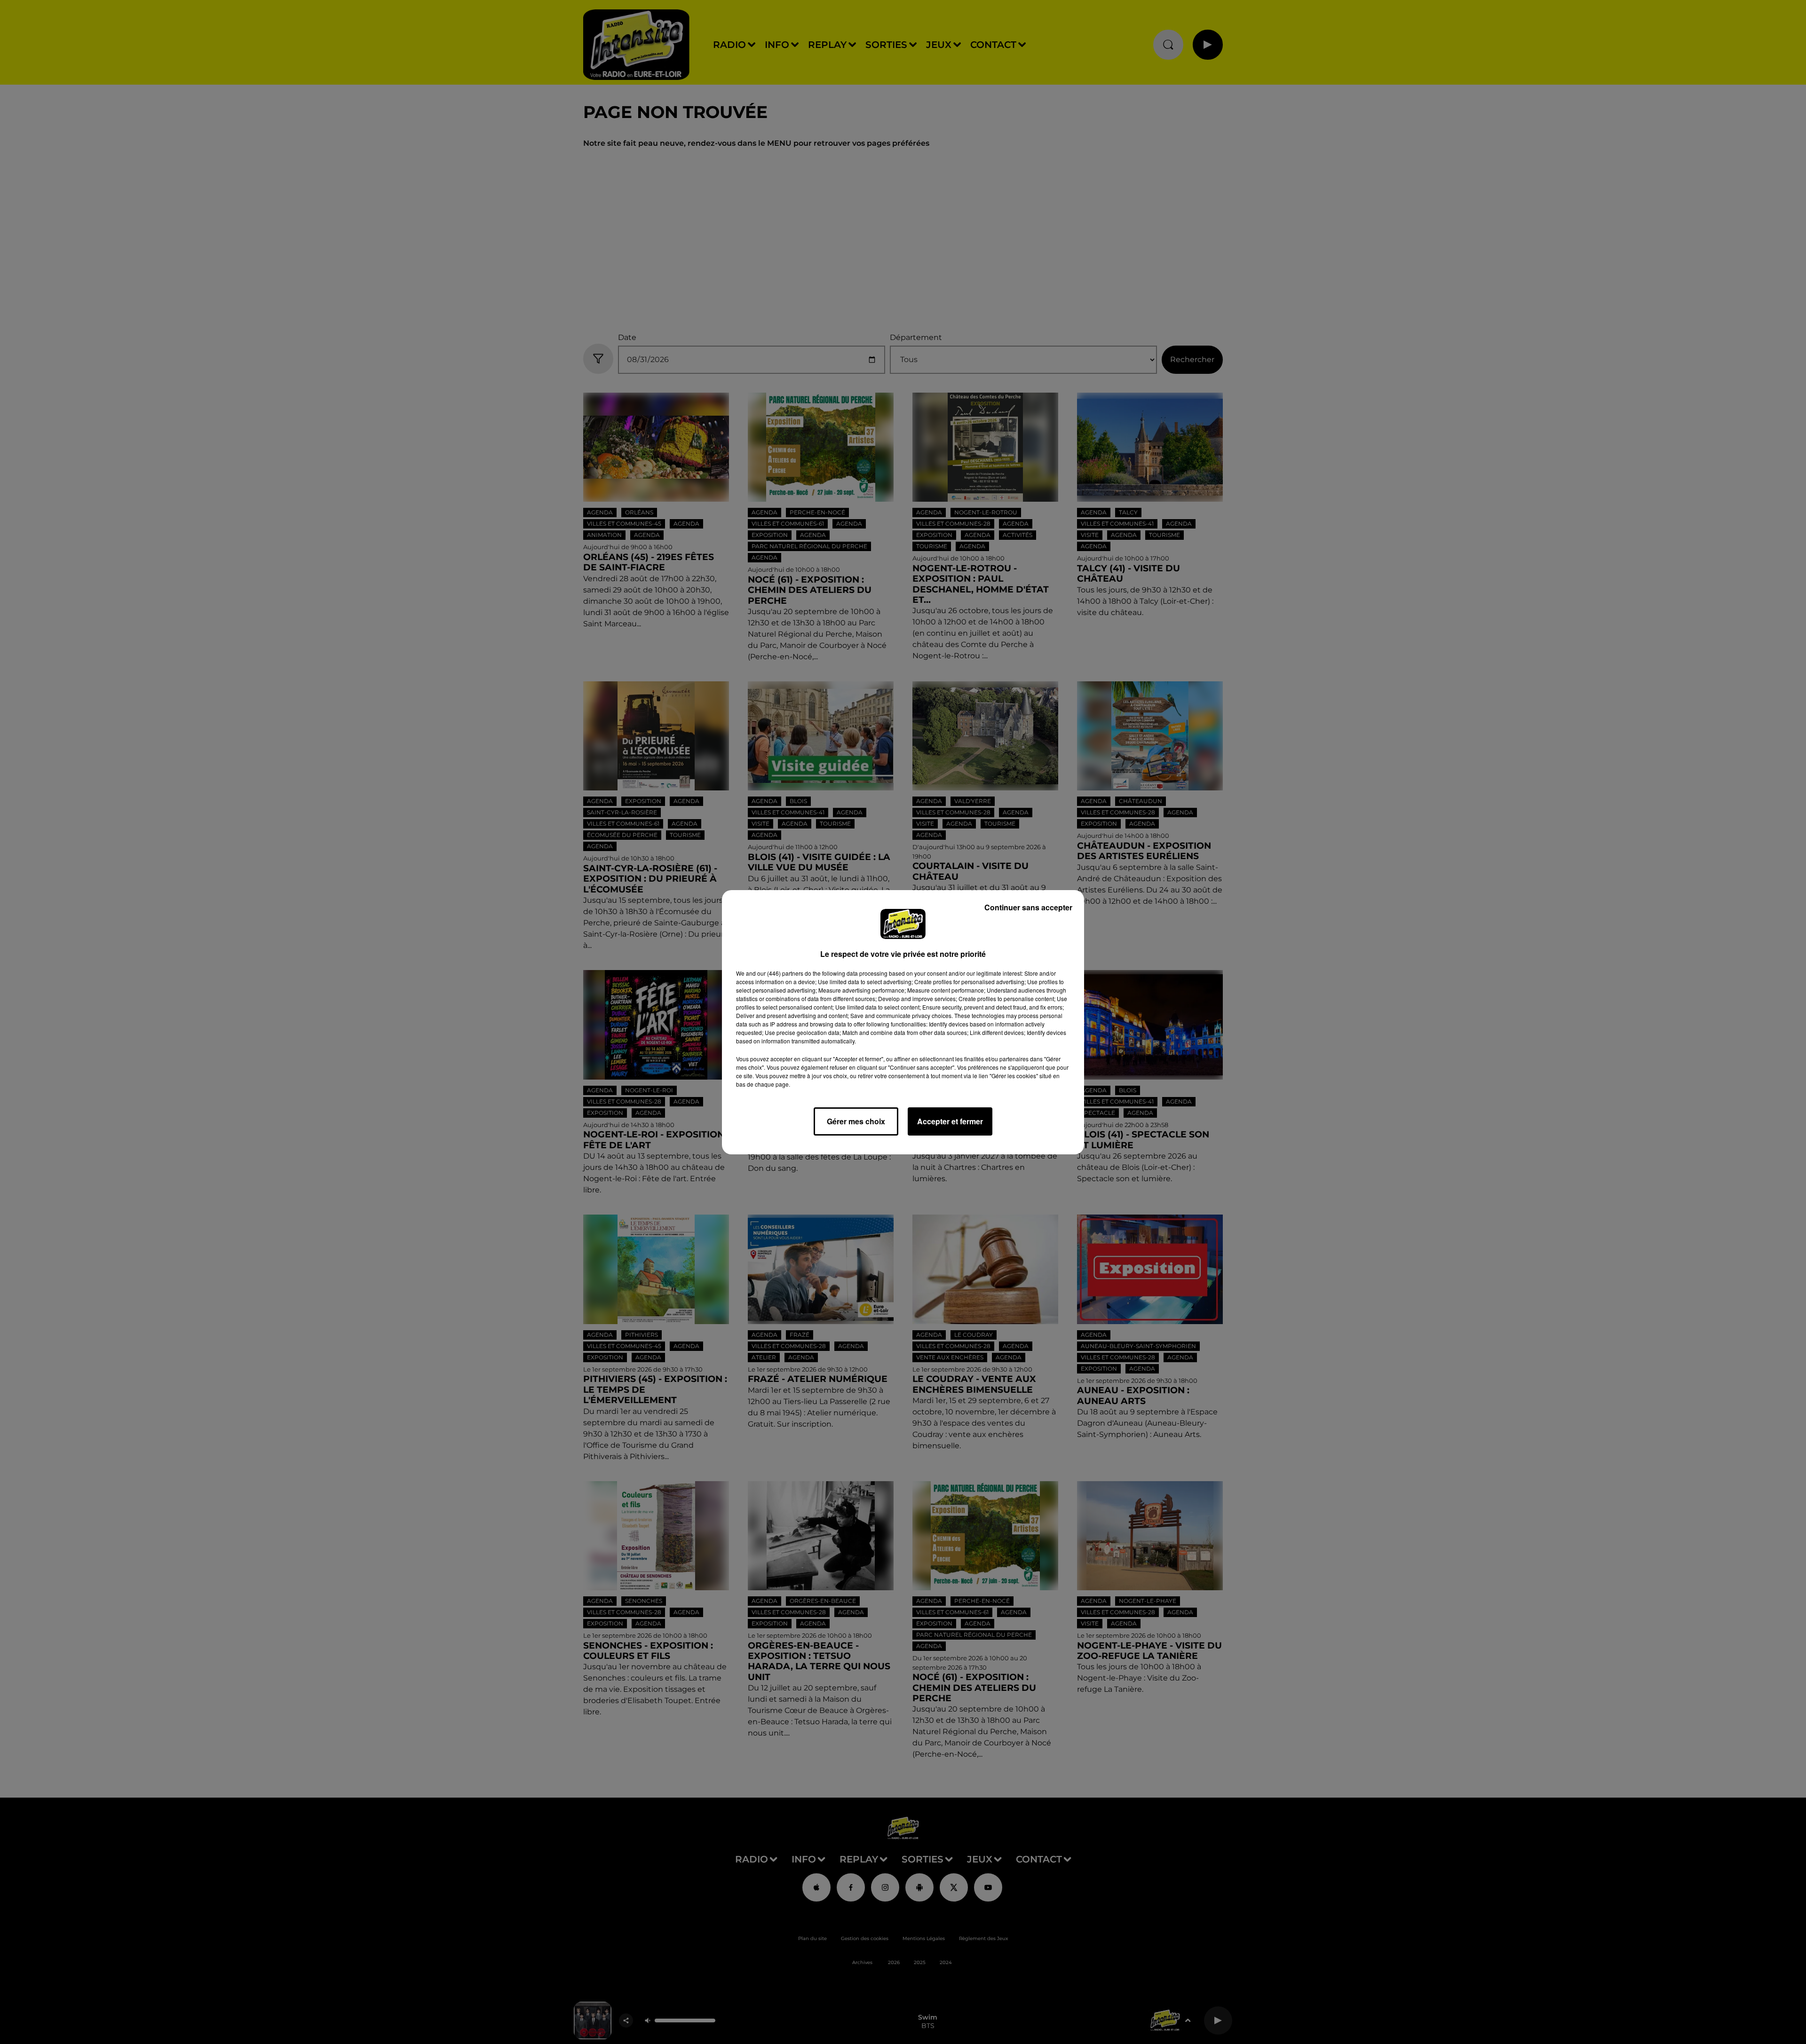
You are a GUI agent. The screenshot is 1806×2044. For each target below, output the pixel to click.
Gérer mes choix (856, 1121)
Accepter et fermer (950, 1121)
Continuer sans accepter (1028, 907)
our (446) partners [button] (780, 973)
